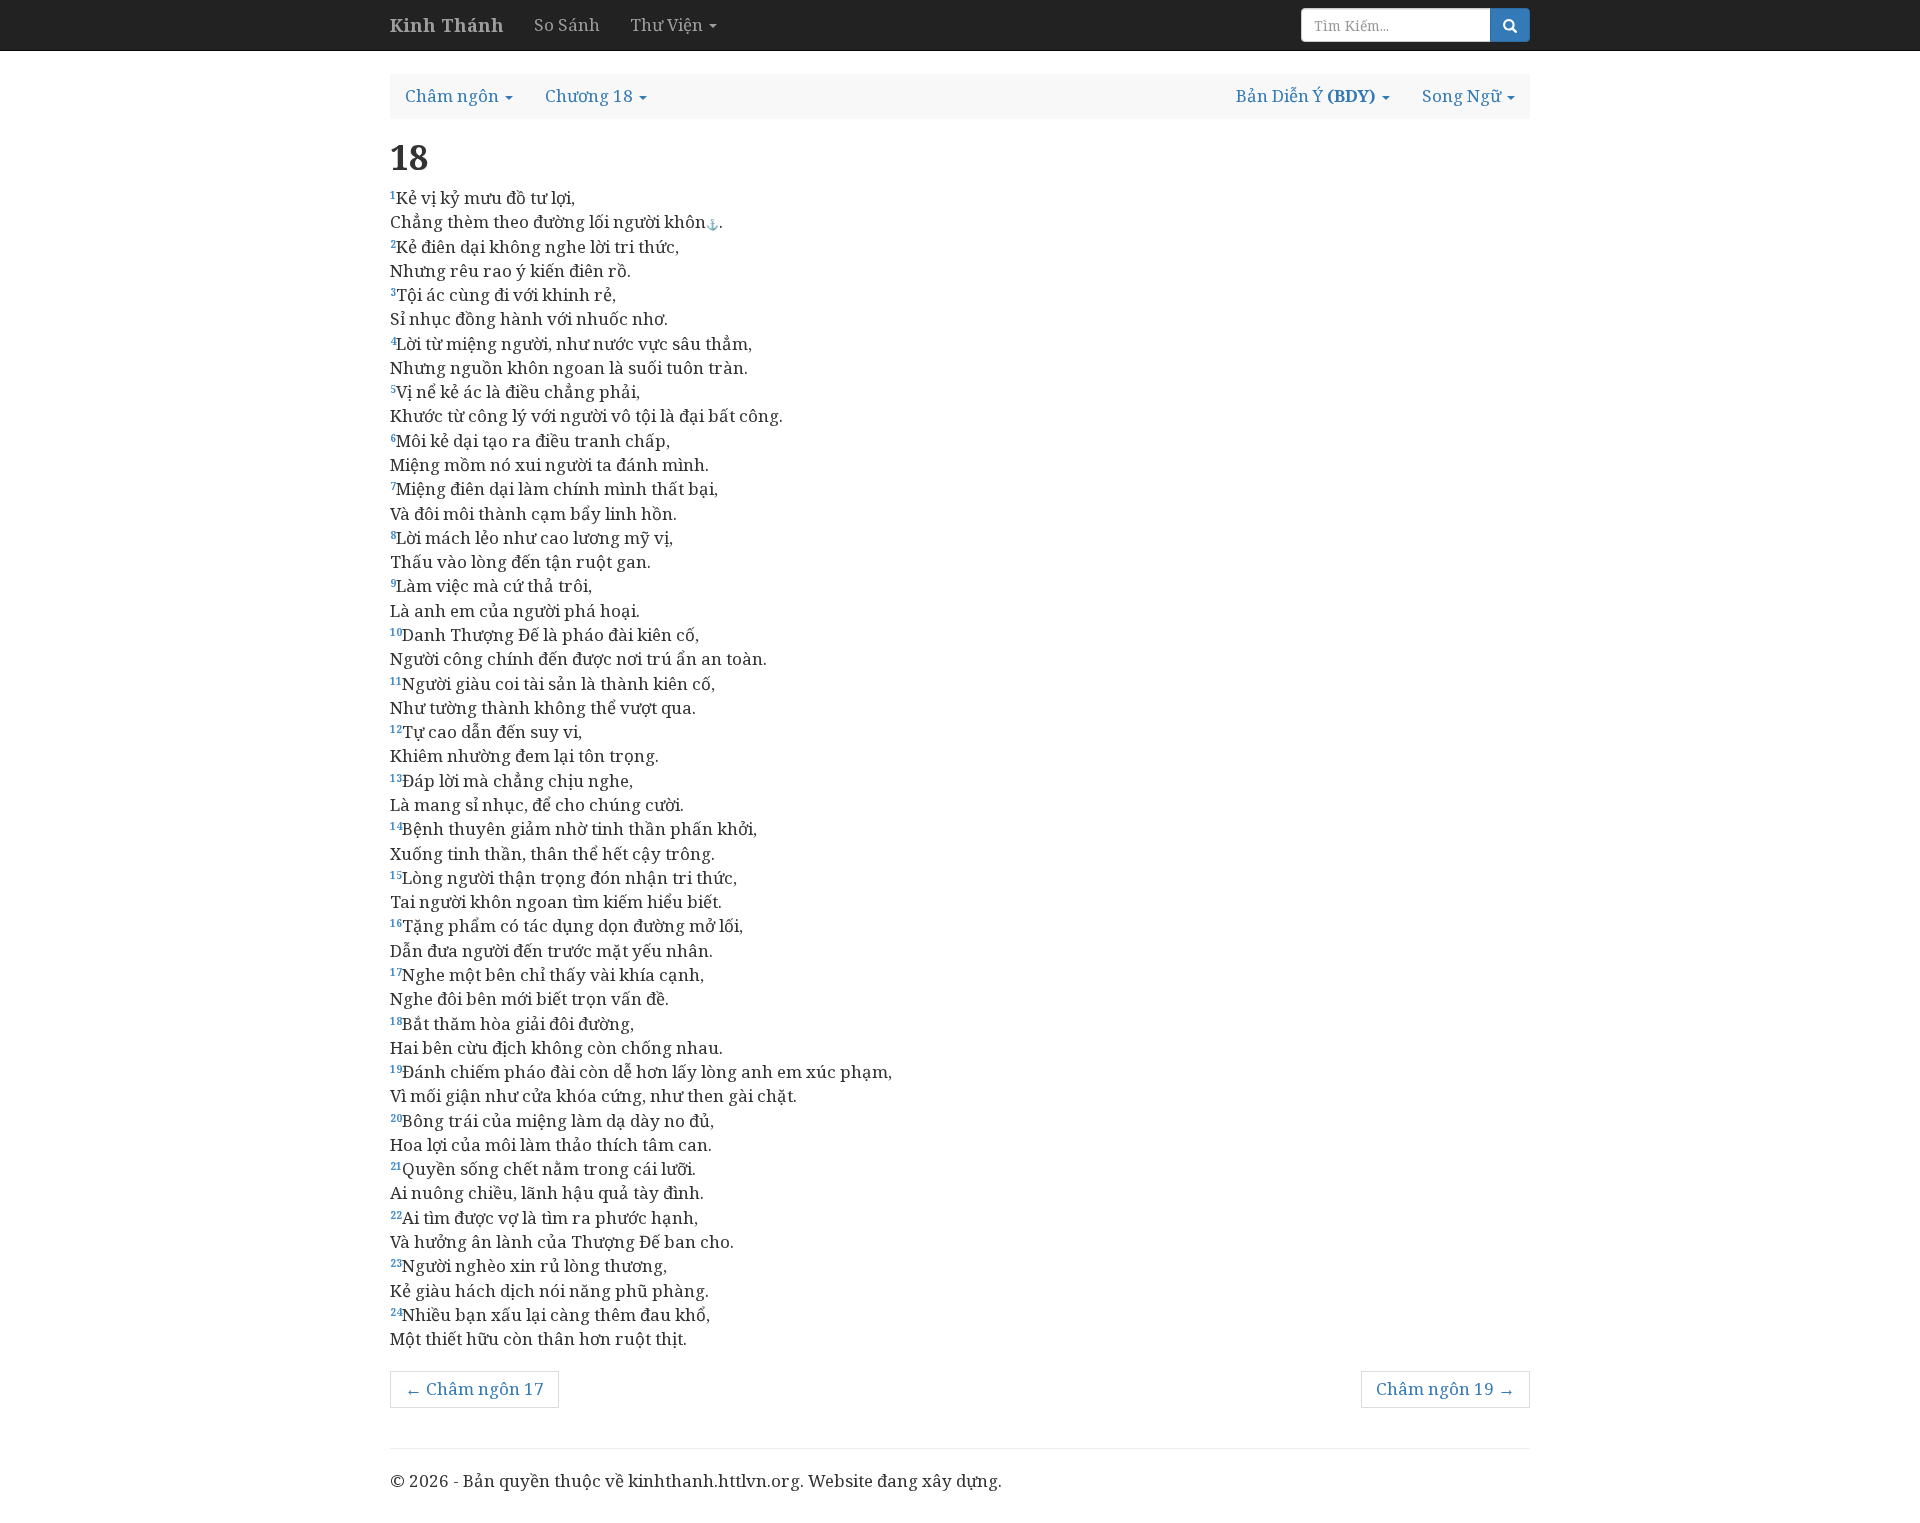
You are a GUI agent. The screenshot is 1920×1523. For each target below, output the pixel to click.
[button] (459, 96)
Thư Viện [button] (668, 24)
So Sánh (567, 24)
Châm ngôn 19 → (1445, 1388)
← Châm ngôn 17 (474, 1388)
